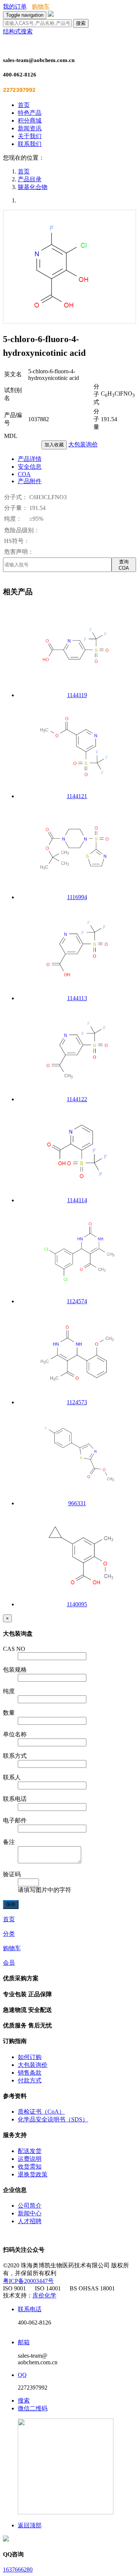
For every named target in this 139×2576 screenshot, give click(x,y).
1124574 (77, 1301)
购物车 (41, 6)
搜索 (81, 23)
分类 (9, 1934)
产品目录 (30, 179)
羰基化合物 (33, 187)
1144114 (77, 1200)
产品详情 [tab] (30, 459)
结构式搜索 (18, 31)
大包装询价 (83, 444)
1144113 (77, 998)
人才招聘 (30, 2221)
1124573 (77, 1402)
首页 (24, 105)
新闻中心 (30, 2213)
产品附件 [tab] (30, 481)
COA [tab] (24, 474)
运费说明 (30, 2159)
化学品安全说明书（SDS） (53, 2119)
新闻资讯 (30, 128)
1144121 (77, 796)
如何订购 (30, 2057)
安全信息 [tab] (30, 467)
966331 (77, 1503)
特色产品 (30, 113)
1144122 (77, 1099)
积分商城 (30, 121)
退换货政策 (33, 2174)
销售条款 (30, 2073)
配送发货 (30, 2151)
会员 (9, 1963)
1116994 (77, 897)
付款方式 (30, 2080)
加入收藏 (54, 445)
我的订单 (15, 6)
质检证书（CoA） (41, 2112)
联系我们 (30, 144)
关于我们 (30, 136)
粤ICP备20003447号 (28, 2281)
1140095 (77, 1604)
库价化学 (44, 2295)
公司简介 (30, 2206)
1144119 (77, 695)
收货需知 (30, 2167)
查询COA (124, 565)
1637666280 (18, 2570)
